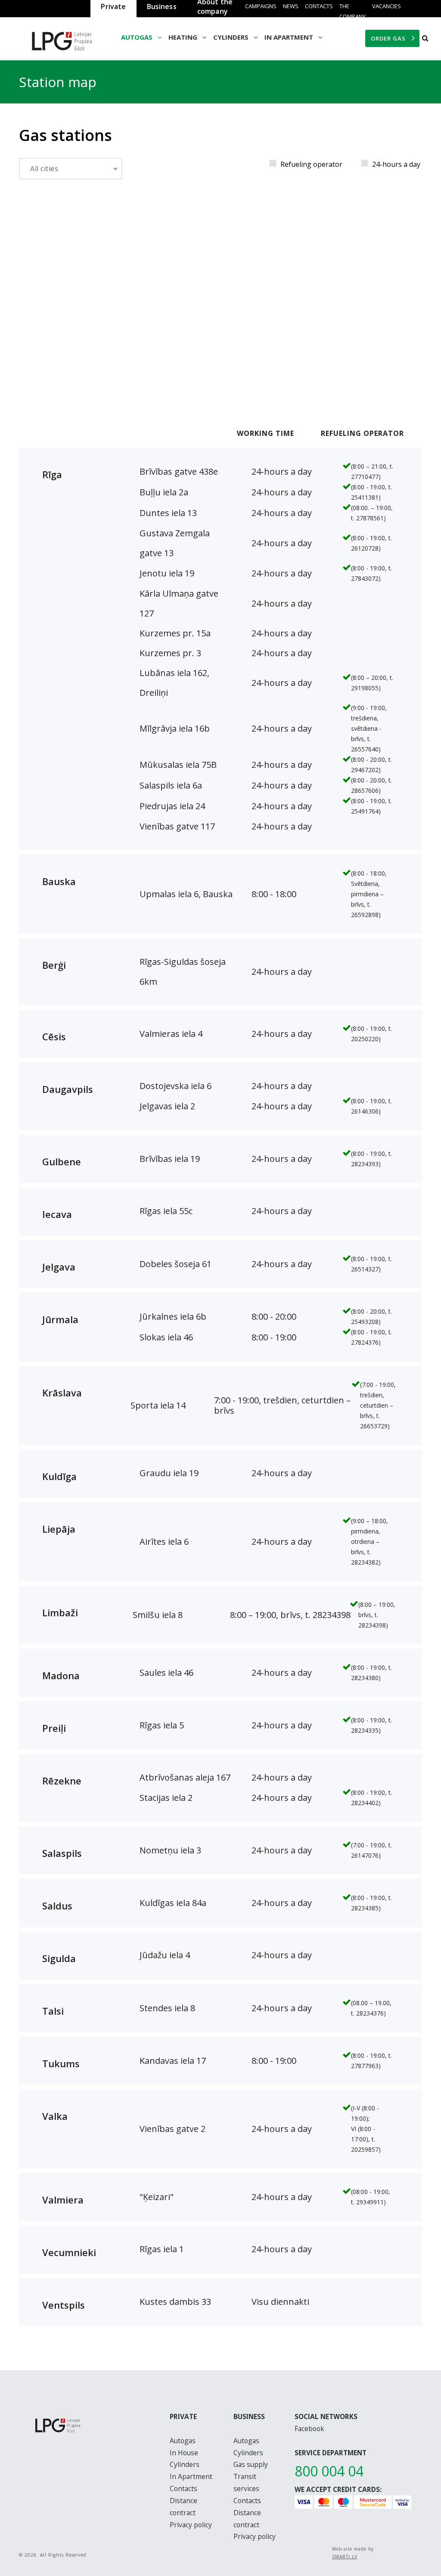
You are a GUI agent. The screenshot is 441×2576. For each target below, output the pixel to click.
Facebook (309, 2429)
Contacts (319, 6)
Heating (184, 37)
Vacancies (387, 6)
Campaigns (261, 6)
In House (184, 2453)
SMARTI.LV (345, 2557)
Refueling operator (311, 164)
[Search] (425, 38)
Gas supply (251, 2464)
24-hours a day (396, 164)
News (291, 6)
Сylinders (232, 37)
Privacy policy (191, 2525)
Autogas (138, 37)
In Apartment (290, 37)
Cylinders (185, 2464)
